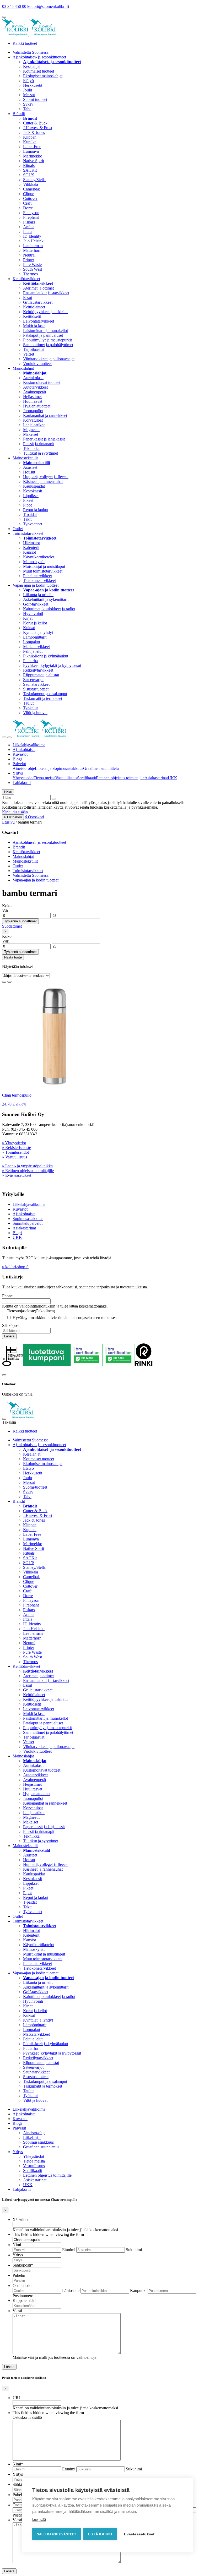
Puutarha (30, 661)
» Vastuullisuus (15, 1157)
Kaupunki (138, 2291)
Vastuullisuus (66, 778)
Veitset (29, 354)
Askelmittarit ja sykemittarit (46, 599)
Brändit (19, 114)
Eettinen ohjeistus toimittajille (120, 778)
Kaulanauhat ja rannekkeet (45, 415)
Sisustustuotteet (36, 689)
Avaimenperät (35, 392)
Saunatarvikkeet (36, 684)
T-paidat (30, 514)
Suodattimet (12, 926)
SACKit (30, 170)
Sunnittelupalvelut (28, 1223)
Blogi (17, 759)
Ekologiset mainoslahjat (43, 76)
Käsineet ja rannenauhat (43, 481)
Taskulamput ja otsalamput (45, 694)
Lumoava (31, 151)
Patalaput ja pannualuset (43, 335)
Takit (27, 519)
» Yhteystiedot (14, 1143)
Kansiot (29, 552)
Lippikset (31, 496)
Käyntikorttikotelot (39, 557)
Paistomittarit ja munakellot (45, 331)
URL (17, 2398)
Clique (29, 194)
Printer (29, 260)
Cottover (30, 198)
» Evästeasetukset (17, 1175)
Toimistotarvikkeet (28, 533)
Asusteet (30, 467)
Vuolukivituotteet (37, 364)
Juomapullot (33, 411)
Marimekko (33, 156)
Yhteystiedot (23, 778)
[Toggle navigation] (4, 737)
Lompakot (32, 642)
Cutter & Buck (35, 123)
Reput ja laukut (36, 510)
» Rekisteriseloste (17, 1148)
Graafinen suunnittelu (101, 768)
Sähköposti (11, 1325)
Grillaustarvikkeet (38, 302)
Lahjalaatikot (34, 425)
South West (33, 269)
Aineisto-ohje (24, 768)
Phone (7, 1296)
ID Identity (32, 236)
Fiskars (29, 222)
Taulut (28, 703)
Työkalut (30, 708)
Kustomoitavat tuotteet (42, 382)
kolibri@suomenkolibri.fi (48, 6)
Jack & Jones (34, 132)
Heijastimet (32, 397)
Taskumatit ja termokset (43, 698)
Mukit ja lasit (34, 326)
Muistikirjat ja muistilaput (44, 566)
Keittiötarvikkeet (26, 279)
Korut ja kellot (35, 623)
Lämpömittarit (35, 637)
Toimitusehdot (17, 1152)
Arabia (29, 227)
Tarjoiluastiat (34, 349)
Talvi (27, 109)
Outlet (18, 529)
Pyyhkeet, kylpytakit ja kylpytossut (52, 665)
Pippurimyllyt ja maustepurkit (47, 340)
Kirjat (28, 618)
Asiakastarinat (156, 778)
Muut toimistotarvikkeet (43, 571)
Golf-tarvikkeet (36, 604)
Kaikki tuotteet (25, 43)
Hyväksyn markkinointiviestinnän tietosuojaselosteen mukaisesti (66, 1318)
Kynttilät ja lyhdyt (38, 632)
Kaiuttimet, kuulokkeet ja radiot (49, 609)
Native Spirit (34, 161)
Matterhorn (32, 250)
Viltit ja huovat (35, 713)
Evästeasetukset (139, 2534)
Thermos (30, 274)
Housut (29, 472)
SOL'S (29, 175)
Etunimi (69, 2250)
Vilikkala (31, 184)
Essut (28, 298)
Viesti (17, 2311)
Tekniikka (31, 448)
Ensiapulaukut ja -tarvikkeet (46, 293)
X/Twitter (21, 2220)
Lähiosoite (71, 2291)
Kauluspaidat (34, 486)
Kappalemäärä (25, 2300)
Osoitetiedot (23, 2286)
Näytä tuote (13, 957)
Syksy (28, 104)
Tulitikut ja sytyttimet (41, 453)
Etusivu (8, 822)
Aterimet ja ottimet (38, 288)
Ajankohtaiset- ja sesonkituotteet (39, 57)
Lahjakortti (22, 783)
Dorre (28, 208)
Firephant (31, 217)
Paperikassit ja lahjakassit (44, 439)
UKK (173, 778)
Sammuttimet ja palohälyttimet (48, 345)
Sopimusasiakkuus (68, 768)
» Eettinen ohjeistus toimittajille (28, 1171)
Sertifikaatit (87, 778)
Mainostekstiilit (25, 458)
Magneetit (31, 430)
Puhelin (19, 2275)
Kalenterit (31, 548)
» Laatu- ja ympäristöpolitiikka (27, 1166)
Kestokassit (33, 491)
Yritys (18, 773)
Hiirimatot (31, 543)
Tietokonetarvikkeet (39, 581)
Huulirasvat (33, 401)
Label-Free (32, 147)
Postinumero (23, 2296)
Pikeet (28, 500)
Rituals (29, 165)
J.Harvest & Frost (38, 128)
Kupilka (30, 142)
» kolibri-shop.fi (15, 1267)
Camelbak (31, 189)
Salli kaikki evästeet (57, 2534)
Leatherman (33, 246)
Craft (27, 203)
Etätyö (28, 81)
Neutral (29, 255)
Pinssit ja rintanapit (39, 444)
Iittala (28, 232)
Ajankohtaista (24, 750)
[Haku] (54, 799)
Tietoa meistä (44, 778)
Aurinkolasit (33, 378)
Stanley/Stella (34, 180)
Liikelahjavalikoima (29, 745)
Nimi (17, 2245)
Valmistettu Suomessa (31, 52)
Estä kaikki (100, 2534)
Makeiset (31, 434)
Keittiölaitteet (34, 307)
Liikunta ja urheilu (38, 595)
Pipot (27, 505)
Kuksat (29, 628)
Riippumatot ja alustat (41, 675)
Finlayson (31, 213)
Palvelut (19, 764)
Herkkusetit (33, 85)
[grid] (4, 982)
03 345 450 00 (14, 6)
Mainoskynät (34, 562)
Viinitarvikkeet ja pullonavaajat (49, 359)
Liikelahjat (44, 768)
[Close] (4, 1375)
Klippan (30, 137)
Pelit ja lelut (33, 651)
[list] (9, 982)
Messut (29, 95)
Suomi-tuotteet (35, 99)
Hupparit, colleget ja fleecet (46, 477)
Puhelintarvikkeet (37, 576)
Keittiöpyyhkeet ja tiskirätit (45, 312)
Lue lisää (39, 2520)
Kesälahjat (32, 66)
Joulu (28, 90)
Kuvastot (20, 754)
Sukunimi (134, 2250)
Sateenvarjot (33, 680)
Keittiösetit (32, 316)
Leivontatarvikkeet (39, 321)
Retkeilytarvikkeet (38, 670)
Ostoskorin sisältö (27, 2417)
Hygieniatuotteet (37, 406)
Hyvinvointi (33, 614)
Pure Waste (32, 265)
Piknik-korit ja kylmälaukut (46, 656)
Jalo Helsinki (34, 241)
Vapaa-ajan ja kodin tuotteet (36, 585)
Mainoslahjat (23, 368)
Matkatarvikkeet (36, 647)
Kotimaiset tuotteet (39, 71)
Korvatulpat (33, 420)
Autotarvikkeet (35, 387)
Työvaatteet (33, 524)
